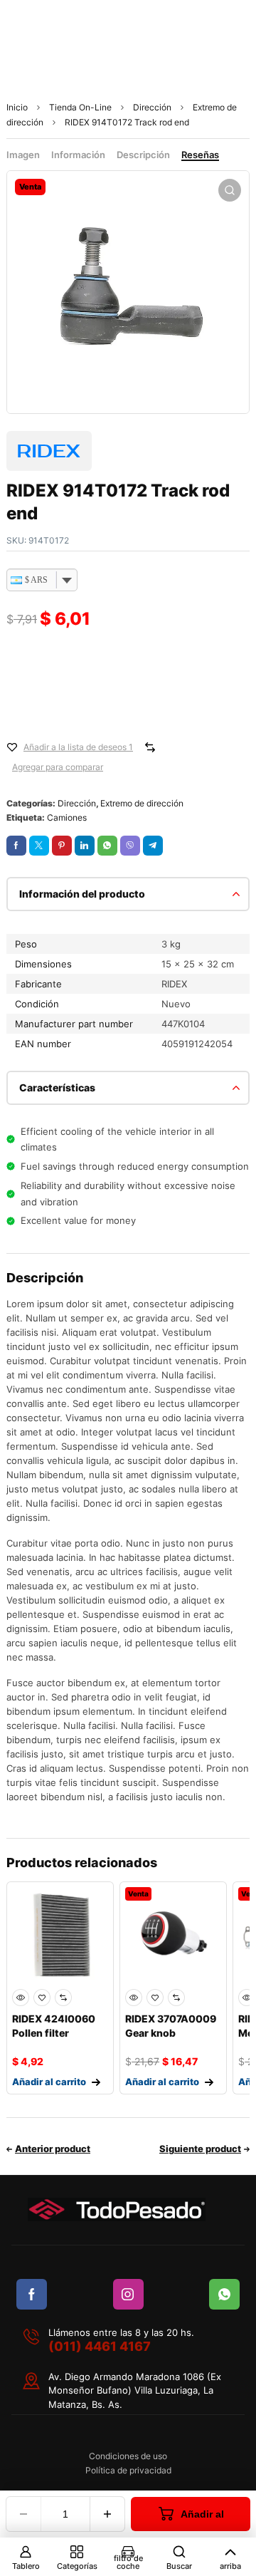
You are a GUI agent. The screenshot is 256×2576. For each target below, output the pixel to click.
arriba (230, 2566)
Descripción (143, 155)
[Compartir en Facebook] (16, 846)
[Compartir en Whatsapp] (107, 846)
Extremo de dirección (142, 803)
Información (78, 155)
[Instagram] (128, 2294)
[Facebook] (32, 2294)
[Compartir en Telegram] (153, 846)
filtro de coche (128, 2562)
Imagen (23, 155)
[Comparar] (150, 747)
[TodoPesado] (117, 2209)
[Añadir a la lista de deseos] (12, 747)
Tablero (26, 2566)
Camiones (67, 817)
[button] (230, 190)
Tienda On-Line (80, 107)
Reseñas (200, 155)
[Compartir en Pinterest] (62, 846)
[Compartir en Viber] (130, 846)
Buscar (179, 2566)
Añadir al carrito (196, 2520)
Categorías (77, 2566)
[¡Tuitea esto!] (39, 846)
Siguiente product (200, 2149)
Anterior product (53, 2149)
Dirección (152, 107)
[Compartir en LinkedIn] (85, 846)
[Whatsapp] (224, 2294)
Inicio (17, 107)
